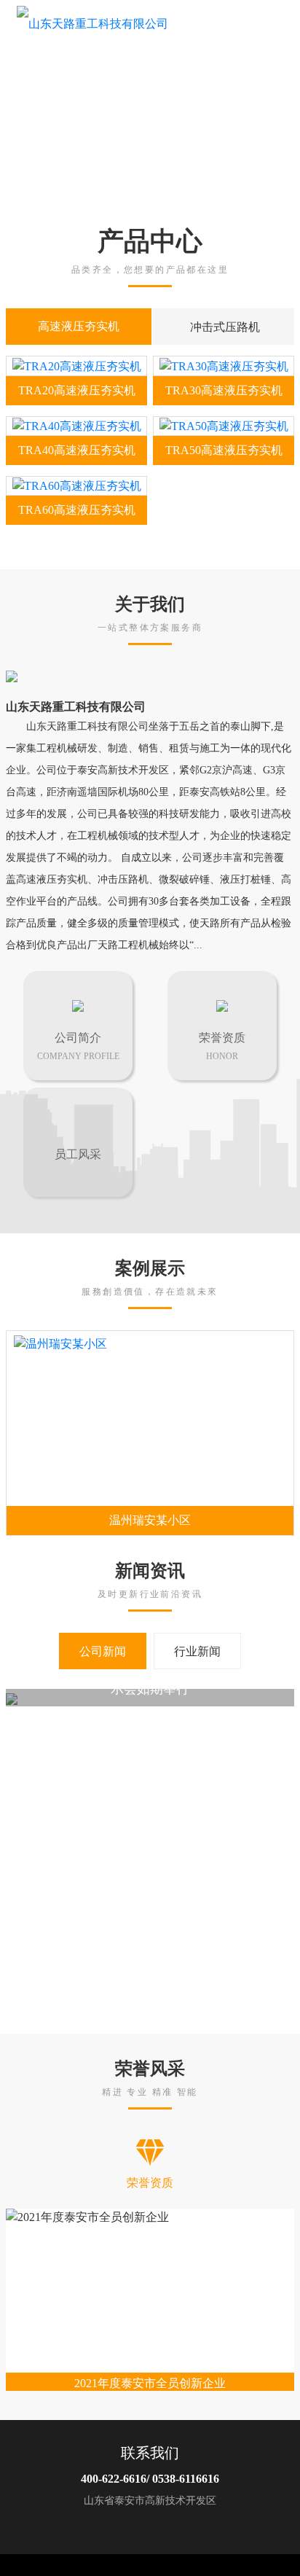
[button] (283, 102)
